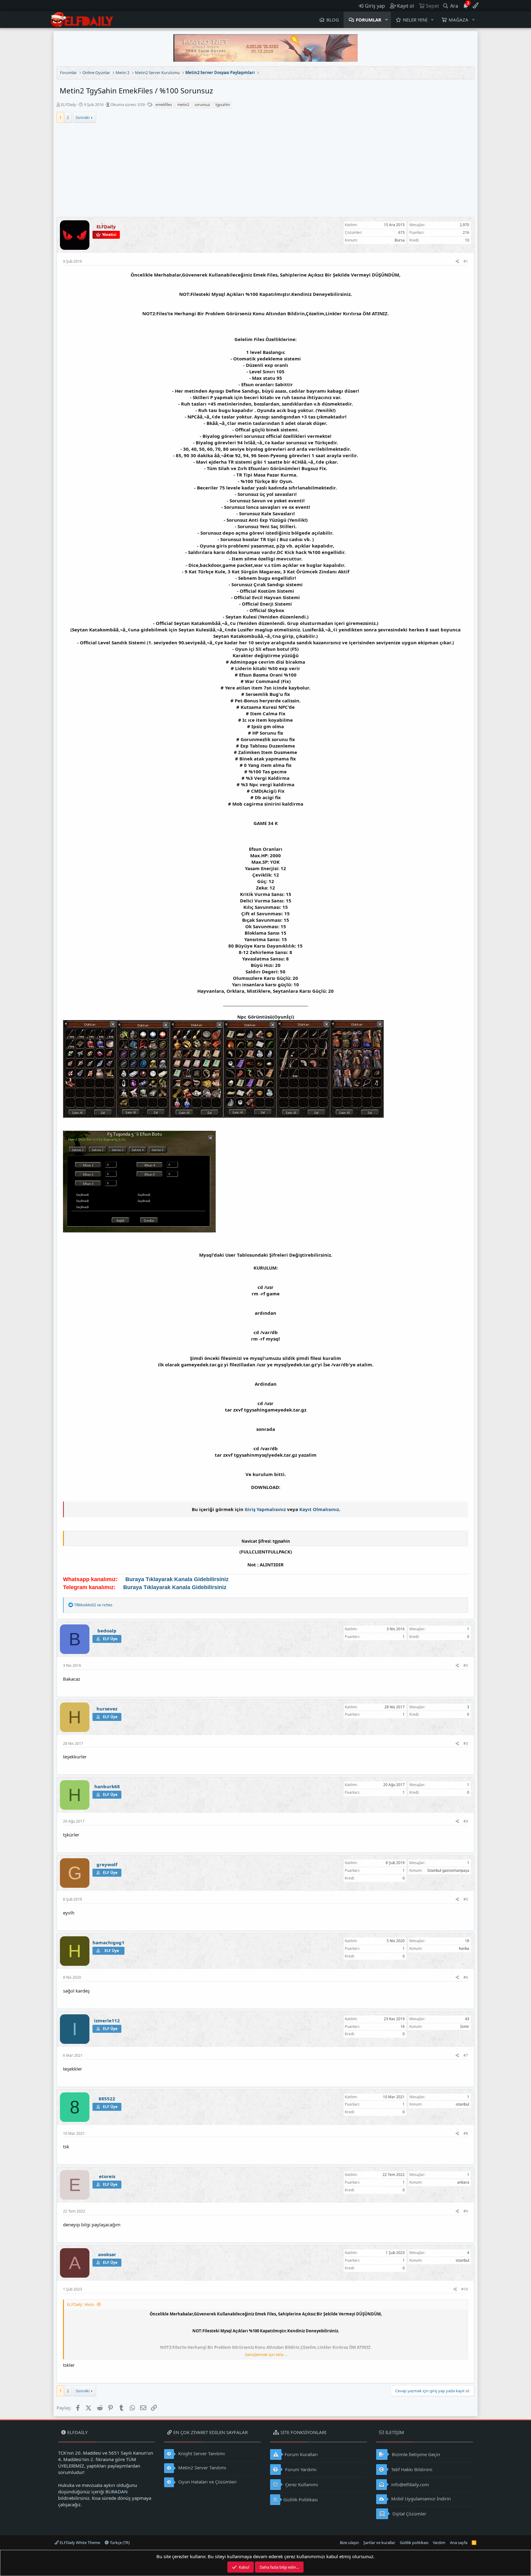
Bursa (400, 240)
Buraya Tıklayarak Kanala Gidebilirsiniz (177, 1579)
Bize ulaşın (349, 2543)
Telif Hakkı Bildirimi (411, 2469)
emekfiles (164, 105)
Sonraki (83, 117)
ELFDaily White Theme (79, 2543)
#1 (466, 261)
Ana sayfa (459, 2543)
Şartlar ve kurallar (379, 2543)
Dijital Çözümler (409, 2514)
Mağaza (458, 20)
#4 (466, 1821)
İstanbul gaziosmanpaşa (448, 1870)
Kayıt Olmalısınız (319, 1509)
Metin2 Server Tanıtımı (202, 2468)
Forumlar (369, 20)
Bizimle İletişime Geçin (415, 2454)
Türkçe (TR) (119, 2543)
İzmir (465, 2026)
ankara (463, 2182)
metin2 (183, 105)
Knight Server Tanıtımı (201, 2453)
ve (93, 1605)
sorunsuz (202, 105)
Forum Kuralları (301, 2454)
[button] (387, 20)
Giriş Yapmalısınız (265, 1509)
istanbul (462, 2260)
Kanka (464, 1948)
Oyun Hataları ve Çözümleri (207, 2482)
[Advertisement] (265, 171)
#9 (466, 2211)
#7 (466, 2055)
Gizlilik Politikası (301, 2499)
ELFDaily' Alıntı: (81, 2304)
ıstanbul (462, 2104)
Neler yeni (415, 20)
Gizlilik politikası (414, 2543)
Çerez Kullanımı (301, 2484)
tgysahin (223, 105)
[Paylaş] (457, 262)
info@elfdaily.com (409, 2484)
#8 (466, 2133)
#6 (466, 1977)
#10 (465, 2289)
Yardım (439, 2543)
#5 (466, 1899)
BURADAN (116, 2492)
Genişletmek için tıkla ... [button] (266, 2354)
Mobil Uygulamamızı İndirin (420, 2499)
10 (467, 240)
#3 (466, 1744)
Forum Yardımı (300, 2469)
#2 (466, 1665)
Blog (333, 20)
